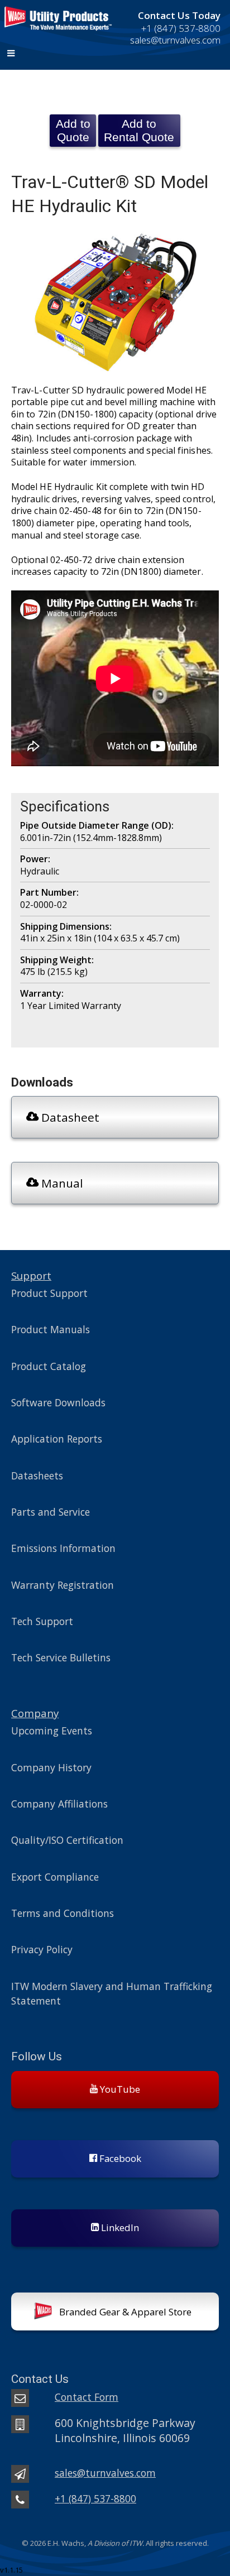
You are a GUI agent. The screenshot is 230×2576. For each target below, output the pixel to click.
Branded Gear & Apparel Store (124, 2312)
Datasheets (37, 1476)
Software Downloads (58, 1402)
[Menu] (115, 54)
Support (31, 1275)
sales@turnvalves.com (105, 2473)
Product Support (49, 1293)
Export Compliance (55, 1877)
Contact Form (87, 2397)
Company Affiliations (59, 1804)
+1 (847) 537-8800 (181, 28)
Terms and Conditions (63, 1913)
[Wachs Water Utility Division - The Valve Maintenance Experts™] (57, 34)
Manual (61, 1183)
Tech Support (42, 1621)
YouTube (119, 2089)
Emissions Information (63, 1548)
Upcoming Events (52, 1731)
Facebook (119, 2158)
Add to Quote (73, 130)
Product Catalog (49, 1366)
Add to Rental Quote (139, 130)
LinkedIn (119, 2227)
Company (35, 1713)
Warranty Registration (63, 1585)
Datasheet (69, 1117)
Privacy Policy (42, 1949)
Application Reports (57, 1439)
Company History (51, 1767)
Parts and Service (51, 1512)
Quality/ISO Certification (67, 1840)
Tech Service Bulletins (61, 1657)
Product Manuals (51, 1329)
